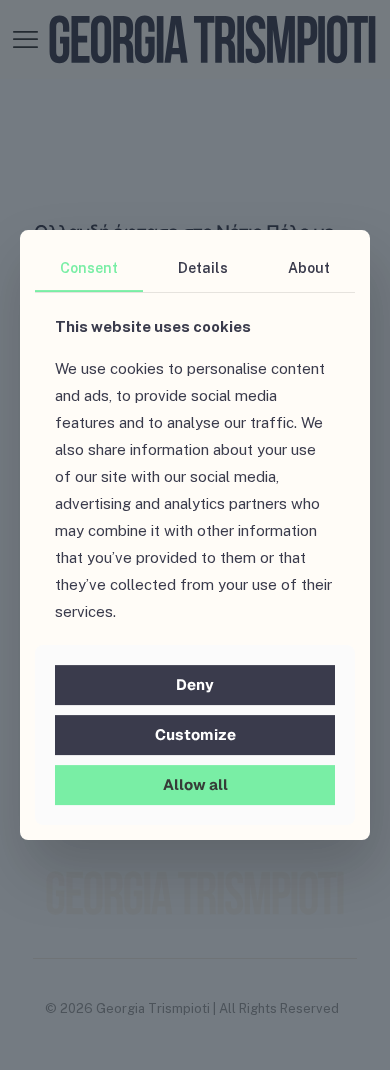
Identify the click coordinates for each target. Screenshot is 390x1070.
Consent (89, 268)
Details (203, 268)
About (309, 268)
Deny (195, 684)
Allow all (195, 784)
